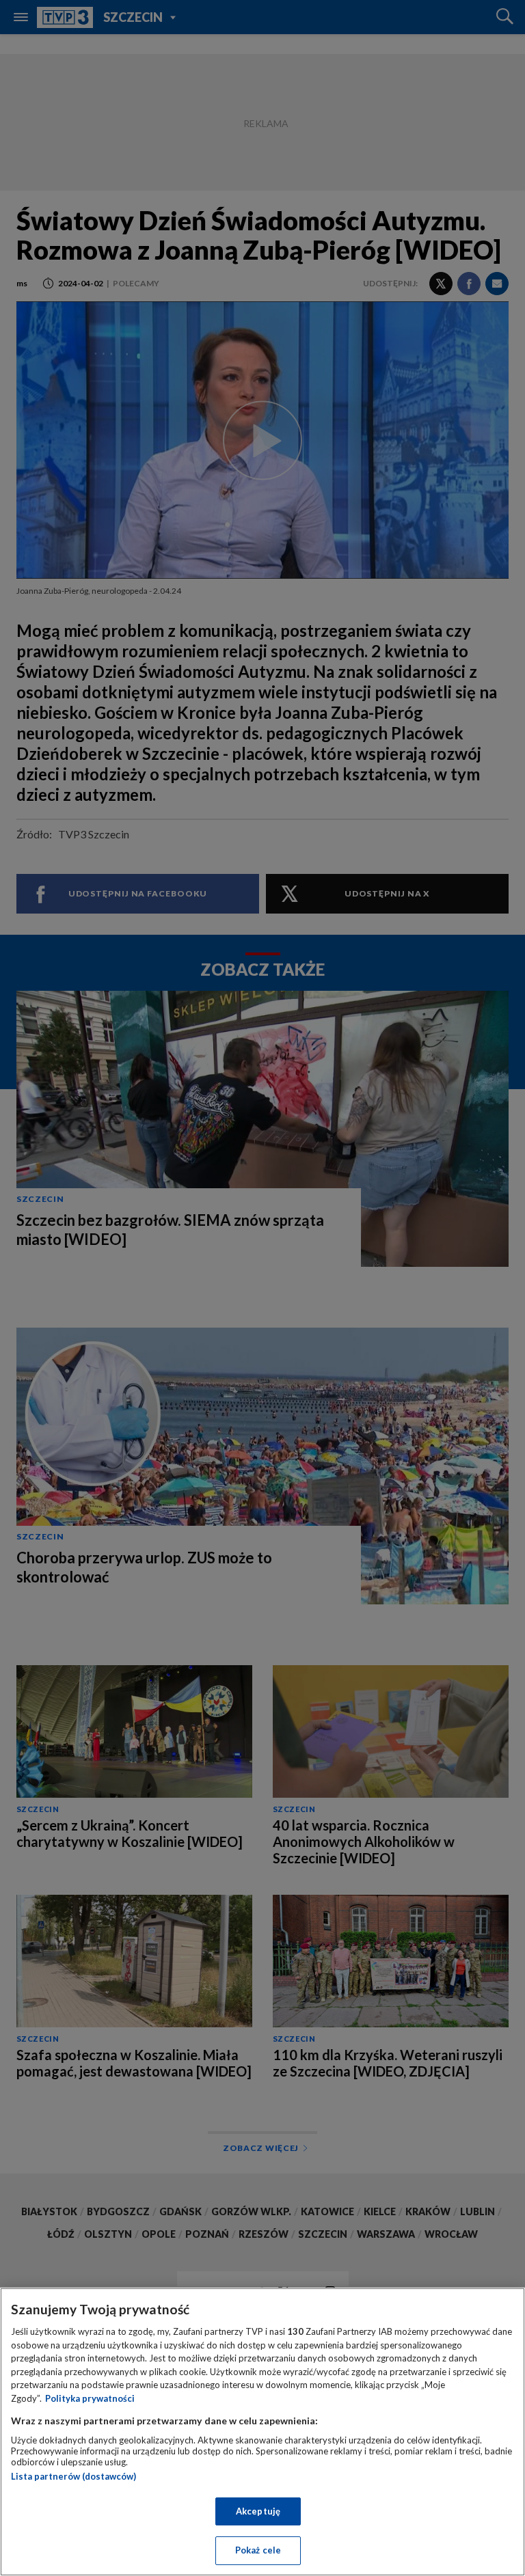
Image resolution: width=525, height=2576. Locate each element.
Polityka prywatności (90, 2398)
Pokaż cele (258, 2550)
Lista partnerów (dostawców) (73, 2476)
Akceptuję (258, 2511)
